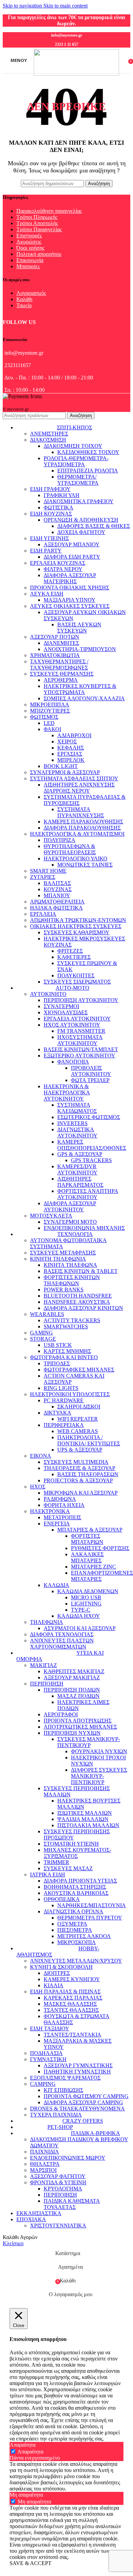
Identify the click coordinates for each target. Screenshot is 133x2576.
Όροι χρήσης (30, 248)
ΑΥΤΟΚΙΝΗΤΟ (48, 994)
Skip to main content (65, 6)
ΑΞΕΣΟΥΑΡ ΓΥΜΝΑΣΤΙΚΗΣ (78, 2065)
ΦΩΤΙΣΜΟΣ (44, 717)
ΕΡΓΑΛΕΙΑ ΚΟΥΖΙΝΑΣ (58, 563)
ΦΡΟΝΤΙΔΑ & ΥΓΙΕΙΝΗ (58, 2182)
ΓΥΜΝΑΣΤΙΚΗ (48, 2059)
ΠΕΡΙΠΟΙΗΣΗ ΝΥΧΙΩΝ (72, 1733)
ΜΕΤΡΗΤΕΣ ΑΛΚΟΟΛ (84, 1936)
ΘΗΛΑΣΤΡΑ (45, 2164)
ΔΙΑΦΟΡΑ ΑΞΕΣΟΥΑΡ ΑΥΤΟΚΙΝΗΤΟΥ (70, 1206)
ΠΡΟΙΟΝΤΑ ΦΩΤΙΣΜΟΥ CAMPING (86, 2096)
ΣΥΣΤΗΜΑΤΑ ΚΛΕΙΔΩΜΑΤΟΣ (77, 1108)
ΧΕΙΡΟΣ (67, 741)
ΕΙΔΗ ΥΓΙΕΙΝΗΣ (49, 538)
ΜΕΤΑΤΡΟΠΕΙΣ (62, 1517)
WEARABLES (47, 1314)
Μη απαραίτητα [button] (26, 2495)
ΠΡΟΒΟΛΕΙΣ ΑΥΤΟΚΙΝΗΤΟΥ (91, 1071)
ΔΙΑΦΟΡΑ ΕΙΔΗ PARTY (72, 557)
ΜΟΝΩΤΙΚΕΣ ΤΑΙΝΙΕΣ (85, 865)
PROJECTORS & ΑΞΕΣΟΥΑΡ (78, 1480)
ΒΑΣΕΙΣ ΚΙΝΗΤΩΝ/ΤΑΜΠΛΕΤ (81, 1049)
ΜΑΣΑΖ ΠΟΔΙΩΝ (78, 1696)
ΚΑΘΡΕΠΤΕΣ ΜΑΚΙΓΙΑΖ (74, 1671)
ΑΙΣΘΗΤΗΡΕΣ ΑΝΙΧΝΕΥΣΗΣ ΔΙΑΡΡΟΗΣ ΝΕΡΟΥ (79, 788)
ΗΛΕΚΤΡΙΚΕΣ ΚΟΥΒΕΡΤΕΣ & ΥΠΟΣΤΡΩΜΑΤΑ (80, 689)
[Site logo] (76, 74)
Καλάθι (24, 299)
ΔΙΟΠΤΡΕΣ (57, 1973)
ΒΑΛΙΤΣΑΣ (57, 883)
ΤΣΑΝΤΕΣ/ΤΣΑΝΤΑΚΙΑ (72, 2035)
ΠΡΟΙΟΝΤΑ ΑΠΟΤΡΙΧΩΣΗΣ (78, 1721)
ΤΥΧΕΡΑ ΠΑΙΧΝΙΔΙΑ (56, 2115)
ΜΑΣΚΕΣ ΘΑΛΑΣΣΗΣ (70, 2004)
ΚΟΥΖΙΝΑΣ (58, 889)
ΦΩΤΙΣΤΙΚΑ (58, 508)
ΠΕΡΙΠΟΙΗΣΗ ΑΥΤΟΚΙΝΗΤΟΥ (81, 1000)
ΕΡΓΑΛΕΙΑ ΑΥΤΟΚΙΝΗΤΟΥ (77, 1019)
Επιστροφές (29, 236)
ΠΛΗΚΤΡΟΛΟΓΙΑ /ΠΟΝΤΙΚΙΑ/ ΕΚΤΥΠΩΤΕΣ (89, 1440)
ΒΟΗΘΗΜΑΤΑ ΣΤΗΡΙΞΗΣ (75, 1887)
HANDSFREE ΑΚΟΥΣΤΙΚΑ (77, 1302)
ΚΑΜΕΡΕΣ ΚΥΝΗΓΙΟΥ (72, 1979)
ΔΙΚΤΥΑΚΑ (57, 1413)
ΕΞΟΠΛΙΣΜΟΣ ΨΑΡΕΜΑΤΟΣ (65, 2078)
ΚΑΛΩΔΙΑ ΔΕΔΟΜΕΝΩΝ (88, 1591)
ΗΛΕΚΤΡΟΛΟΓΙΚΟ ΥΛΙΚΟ (76, 858)
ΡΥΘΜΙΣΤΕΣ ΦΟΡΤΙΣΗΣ (100, 1548)
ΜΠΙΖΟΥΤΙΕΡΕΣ (50, 711)
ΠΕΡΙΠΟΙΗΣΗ (47, 1684)
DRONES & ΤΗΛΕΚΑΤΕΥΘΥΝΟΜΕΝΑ (77, 2109)
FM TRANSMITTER (81, 1031)
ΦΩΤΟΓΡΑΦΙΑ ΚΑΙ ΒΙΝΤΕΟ (64, 1357)
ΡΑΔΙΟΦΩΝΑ (60, 1499)
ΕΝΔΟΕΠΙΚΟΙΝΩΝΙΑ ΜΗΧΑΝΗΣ (84, 1228)
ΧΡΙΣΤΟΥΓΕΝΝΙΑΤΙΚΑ (58, 2226)
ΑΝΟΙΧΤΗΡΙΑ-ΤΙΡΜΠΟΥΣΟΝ (80, 649)
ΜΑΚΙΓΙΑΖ (43, 1665)
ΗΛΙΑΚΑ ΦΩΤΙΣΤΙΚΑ (56, 908)
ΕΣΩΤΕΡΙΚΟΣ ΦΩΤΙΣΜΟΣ (89, 1117)
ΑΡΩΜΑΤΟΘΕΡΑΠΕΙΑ (57, 902)
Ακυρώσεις (29, 242)
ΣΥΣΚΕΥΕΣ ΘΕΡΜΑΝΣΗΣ (62, 674)
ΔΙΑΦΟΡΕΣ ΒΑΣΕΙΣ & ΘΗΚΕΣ (94, 526)
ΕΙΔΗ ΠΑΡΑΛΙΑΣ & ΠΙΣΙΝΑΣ (65, 1992)
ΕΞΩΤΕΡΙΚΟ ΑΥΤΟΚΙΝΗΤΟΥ (79, 1056)
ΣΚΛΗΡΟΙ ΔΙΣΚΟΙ (79, 1407)
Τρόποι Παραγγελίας (39, 229)
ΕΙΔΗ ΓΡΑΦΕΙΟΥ (50, 489)
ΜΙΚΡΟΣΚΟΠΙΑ (77, 1942)
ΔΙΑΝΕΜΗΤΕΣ (61, 643)
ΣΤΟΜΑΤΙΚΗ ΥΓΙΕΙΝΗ (71, 1844)
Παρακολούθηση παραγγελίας (49, 211)
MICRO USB (86, 1597)
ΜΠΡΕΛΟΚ (71, 760)
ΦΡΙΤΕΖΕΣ (70, 951)
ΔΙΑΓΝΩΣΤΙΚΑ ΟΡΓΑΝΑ (73, 1911)
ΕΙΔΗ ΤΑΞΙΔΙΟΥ (50, 2028)
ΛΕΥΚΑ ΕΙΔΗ (47, 594)
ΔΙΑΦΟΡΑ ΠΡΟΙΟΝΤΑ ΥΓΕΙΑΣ (80, 1881)
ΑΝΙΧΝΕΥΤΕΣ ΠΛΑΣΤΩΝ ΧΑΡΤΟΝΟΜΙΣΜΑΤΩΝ (62, 1644)
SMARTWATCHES (66, 1326)
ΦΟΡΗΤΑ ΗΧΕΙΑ (64, 1505)
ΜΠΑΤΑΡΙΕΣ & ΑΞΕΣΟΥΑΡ (90, 1530)
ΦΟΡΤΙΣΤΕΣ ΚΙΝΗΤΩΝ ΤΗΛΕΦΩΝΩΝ (72, 1280)
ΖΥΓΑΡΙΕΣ (43, 877)
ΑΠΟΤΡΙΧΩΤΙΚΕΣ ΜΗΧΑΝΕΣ (80, 1727)
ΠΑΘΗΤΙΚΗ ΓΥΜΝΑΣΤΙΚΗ (77, 2072)
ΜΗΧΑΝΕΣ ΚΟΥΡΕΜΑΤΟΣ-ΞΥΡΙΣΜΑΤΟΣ (77, 1853)
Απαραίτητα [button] (23, 2445)
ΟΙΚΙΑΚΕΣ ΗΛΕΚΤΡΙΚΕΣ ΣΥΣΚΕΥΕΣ (76, 926)
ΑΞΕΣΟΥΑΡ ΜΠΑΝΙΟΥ (72, 544)
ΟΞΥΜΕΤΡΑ (72, 1924)
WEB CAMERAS (78, 1431)
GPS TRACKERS (91, 1160)
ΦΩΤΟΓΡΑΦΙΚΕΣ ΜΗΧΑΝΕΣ (79, 1370)
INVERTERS (72, 1123)
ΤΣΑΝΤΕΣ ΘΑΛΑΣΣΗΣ (71, 2010)
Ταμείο (24, 305)
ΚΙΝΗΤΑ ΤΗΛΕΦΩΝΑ (70, 1265)
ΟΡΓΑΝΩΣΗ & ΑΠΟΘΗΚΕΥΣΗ (81, 520)
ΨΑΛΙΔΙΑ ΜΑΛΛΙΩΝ (83, 1819)
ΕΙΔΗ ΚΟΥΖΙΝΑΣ (51, 514)
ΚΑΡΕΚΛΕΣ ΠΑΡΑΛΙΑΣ (73, 1998)
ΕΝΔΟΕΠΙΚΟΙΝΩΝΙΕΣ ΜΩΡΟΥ (68, 2158)
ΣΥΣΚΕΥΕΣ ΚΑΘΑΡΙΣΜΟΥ (77, 932)
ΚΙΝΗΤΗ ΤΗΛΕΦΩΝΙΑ (58, 1259)
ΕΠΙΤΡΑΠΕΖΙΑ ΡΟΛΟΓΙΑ (88, 471)
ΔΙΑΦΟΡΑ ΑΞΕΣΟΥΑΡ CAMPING (83, 2102)
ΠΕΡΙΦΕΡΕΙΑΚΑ (64, 1425)
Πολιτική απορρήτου (39, 254)
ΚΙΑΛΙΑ (54, 1985)
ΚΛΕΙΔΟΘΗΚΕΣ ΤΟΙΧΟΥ (88, 452)
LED (49, 723)
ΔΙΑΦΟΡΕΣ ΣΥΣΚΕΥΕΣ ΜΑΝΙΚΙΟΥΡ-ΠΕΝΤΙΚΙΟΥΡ (99, 1776)
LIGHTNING (86, 1604)
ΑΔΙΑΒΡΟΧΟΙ (74, 735)
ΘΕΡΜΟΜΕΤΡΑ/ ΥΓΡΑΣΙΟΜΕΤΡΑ (78, 480)
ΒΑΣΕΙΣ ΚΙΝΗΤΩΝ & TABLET (81, 1271)
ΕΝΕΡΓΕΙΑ (57, 1524)
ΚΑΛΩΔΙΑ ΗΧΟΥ (79, 1616)
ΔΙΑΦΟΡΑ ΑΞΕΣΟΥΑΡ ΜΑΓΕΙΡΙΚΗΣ (70, 578)
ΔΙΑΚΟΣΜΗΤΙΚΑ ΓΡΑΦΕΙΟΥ (79, 501)
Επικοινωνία (30, 260)
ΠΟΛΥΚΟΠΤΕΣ (76, 975)
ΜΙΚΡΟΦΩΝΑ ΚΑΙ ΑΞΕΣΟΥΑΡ (81, 1493)
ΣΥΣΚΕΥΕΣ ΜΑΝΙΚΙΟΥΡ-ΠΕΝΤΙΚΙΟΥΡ (89, 1742)
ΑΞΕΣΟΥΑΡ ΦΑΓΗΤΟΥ (58, 2176)
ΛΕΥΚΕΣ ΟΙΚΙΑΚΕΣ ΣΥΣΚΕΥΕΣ (70, 606)
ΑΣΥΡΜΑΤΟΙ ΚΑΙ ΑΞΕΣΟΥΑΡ (80, 1628)
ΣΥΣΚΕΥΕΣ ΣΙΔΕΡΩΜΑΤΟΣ (77, 982)
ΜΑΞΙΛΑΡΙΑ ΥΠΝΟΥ (70, 600)
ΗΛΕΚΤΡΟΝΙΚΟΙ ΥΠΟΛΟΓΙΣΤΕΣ (70, 1394)
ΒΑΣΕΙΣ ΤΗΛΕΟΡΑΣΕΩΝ (88, 1474)
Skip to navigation (23, 6)
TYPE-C (81, 1610)
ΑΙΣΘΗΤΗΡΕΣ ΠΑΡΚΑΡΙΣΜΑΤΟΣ (80, 1182)
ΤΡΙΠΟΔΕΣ (57, 1363)
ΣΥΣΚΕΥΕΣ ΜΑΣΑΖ (68, 1868)
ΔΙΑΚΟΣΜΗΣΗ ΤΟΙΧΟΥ (73, 446)
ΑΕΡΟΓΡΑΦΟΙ (61, 1714)
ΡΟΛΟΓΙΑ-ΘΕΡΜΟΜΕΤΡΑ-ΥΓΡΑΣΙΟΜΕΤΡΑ (76, 461)
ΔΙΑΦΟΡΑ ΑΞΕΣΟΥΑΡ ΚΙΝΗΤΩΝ (83, 1308)
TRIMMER (56, 1862)
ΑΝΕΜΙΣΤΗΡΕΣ (49, 434)
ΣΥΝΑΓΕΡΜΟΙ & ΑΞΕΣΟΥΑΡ (65, 772)
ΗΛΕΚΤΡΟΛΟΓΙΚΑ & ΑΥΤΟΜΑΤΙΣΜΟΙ (77, 834)
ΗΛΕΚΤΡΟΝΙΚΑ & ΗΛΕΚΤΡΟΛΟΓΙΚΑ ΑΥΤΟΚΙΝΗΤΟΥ (67, 1092)
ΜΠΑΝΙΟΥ (57, 895)
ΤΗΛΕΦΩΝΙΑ (47, 1622)
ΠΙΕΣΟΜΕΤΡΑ (75, 1930)
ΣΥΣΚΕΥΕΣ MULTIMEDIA (76, 1462)
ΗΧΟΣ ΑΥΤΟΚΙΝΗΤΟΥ (72, 1025)
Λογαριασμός (31, 293)
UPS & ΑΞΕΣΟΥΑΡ (80, 1450)
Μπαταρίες (28, 266)
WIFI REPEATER (78, 1419)
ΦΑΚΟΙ (52, 729)
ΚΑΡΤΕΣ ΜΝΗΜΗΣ (67, 1351)
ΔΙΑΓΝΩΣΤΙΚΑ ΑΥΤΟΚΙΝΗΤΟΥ (77, 1133)
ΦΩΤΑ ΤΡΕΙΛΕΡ (90, 1080)
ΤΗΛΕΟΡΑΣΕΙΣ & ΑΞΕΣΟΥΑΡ (79, 1468)
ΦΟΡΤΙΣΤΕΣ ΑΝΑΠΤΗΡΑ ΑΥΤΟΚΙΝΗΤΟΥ (88, 1194)
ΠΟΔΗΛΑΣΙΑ (46, 2053)
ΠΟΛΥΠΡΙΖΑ (60, 840)
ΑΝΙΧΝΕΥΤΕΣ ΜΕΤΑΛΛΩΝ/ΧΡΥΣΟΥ (76, 1961)
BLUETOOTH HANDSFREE (78, 1296)
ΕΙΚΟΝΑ (41, 1456)
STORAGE (43, 1339)
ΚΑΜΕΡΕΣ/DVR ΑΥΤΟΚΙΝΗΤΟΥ (77, 1169)
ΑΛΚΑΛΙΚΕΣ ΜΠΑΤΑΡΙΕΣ (87, 1557)
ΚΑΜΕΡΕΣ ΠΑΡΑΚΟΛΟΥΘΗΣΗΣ (83, 822)
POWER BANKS (64, 1290)
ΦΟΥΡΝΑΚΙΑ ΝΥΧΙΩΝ (99, 1751)
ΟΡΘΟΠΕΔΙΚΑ (62, 1899)
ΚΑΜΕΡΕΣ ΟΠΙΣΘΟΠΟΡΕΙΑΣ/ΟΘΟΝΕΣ (92, 1145)
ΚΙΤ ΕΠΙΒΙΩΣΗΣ (63, 2090)
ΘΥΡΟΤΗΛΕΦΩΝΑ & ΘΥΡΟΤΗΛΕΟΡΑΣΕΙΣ (70, 849)
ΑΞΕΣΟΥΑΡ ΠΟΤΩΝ (55, 637)
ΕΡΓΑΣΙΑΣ (70, 754)
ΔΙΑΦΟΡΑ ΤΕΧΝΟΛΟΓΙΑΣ (62, 1634)
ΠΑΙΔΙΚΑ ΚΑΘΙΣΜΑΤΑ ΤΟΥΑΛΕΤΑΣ (72, 2204)
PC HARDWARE (64, 1400)
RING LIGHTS (61, 1388)
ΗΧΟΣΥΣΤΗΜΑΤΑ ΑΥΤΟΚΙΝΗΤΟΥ (80, 1040)
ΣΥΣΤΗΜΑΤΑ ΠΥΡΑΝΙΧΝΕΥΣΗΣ (81, 812)
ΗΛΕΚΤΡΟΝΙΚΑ (50, 1511)
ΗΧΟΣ (38, 1487)
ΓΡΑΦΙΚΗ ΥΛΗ (62, 495)
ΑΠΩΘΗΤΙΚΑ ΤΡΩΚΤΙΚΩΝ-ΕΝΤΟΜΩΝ (78, 920)
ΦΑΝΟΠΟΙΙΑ (73, 1062)
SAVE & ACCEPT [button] (31, 2563)
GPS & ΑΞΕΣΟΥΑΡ (80, 1154)
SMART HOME (48, 871)
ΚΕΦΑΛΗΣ (71, 748)
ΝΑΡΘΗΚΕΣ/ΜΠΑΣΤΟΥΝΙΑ (92, 1905)
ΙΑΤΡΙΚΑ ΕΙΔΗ (48, 1875)
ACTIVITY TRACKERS (72, 1320)
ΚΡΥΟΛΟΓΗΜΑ (63, 2189)
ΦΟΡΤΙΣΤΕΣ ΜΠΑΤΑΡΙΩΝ (87, 1539)
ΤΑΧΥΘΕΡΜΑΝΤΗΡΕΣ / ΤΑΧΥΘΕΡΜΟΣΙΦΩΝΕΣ (59, 665)
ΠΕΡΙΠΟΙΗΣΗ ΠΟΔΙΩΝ (72, 1690)
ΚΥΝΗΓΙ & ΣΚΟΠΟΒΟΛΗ (61, 1967)
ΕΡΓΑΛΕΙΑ (43, 914)
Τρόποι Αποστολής (37, 223)
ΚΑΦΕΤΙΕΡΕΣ (74, 957)
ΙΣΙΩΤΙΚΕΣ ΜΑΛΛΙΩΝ (85, 1813)
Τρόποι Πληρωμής (37, 217)
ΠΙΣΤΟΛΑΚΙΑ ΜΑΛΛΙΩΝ (88, 1825)
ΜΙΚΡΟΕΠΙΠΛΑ (50, 705)
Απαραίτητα (30, 2452)
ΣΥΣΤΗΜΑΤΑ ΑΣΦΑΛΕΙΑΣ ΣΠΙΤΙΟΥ (74, 778)
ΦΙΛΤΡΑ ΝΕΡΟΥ (63, 569)
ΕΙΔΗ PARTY (46, 551)
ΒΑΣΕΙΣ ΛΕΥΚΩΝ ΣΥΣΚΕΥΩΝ (79, 628)
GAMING (41, 1333)
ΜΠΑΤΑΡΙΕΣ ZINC (93, 1567)
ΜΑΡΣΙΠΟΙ (43, 2170)
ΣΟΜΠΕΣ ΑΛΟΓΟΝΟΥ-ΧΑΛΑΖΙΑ (84, 698)
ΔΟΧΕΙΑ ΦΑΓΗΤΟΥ (81, 532)
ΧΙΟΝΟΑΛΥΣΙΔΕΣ (66, 1012)
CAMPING (43, 2084)
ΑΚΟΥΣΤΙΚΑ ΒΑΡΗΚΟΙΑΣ (76, 1893)
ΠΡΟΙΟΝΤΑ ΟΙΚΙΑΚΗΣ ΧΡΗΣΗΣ (70, 588)
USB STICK (58, 1345)
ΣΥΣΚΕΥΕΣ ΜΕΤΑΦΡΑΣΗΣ (63, 1253)
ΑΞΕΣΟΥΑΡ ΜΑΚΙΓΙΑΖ (72, 1677)
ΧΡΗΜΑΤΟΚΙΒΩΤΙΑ (55, 655)
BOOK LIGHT (61, 766)
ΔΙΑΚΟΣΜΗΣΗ (48, 440)
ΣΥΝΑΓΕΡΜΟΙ (61, 1006)
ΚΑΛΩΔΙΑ (56, 1585)
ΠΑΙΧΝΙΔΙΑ (45, 2152)
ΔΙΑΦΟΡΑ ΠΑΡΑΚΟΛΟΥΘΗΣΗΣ (82, 828)
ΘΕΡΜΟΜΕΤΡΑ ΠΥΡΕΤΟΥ (90, 1918)
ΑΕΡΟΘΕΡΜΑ (61, 680)
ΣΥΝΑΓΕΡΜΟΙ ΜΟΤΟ (70, 1222)
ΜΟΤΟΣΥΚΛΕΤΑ (51, 1216)
